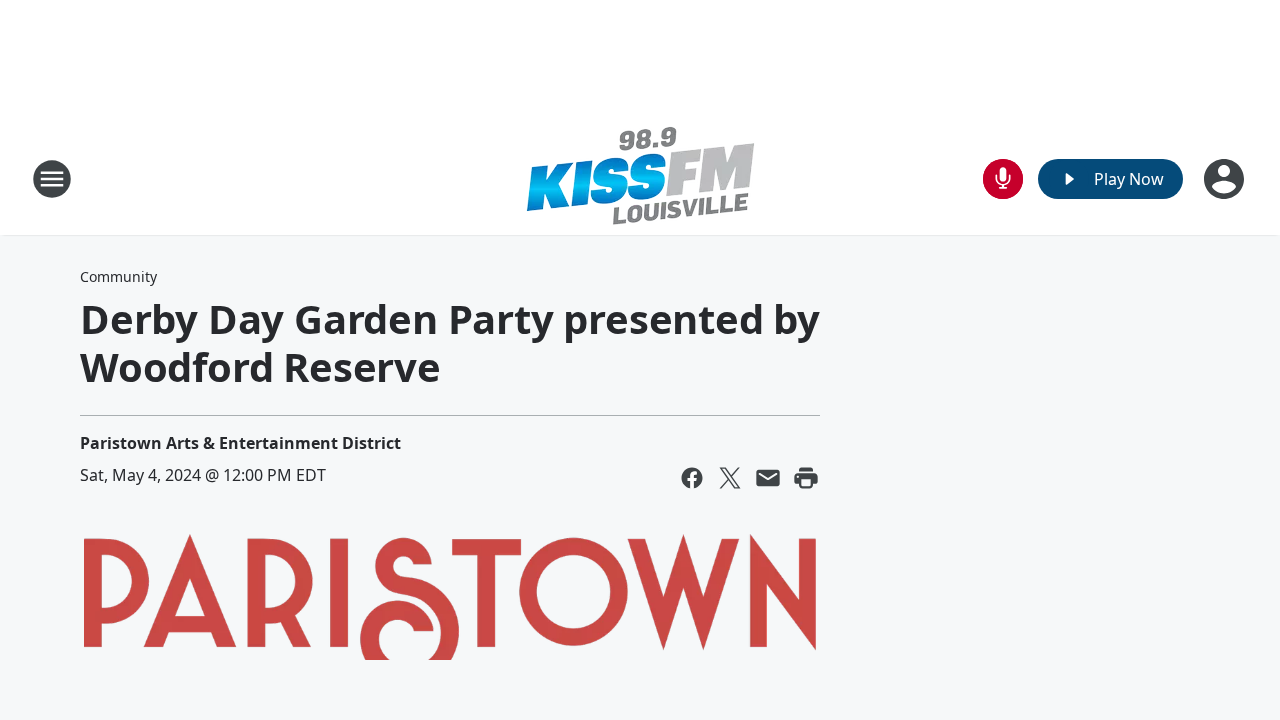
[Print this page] (806, 478)
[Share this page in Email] (768, 478)
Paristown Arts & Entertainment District (240, 443)
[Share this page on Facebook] (692, 478)
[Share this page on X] (730, 478)
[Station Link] (640, 178)
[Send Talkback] (1003, 179)
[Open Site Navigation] (52, 179)
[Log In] (1226, 179)
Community (118, 276)
